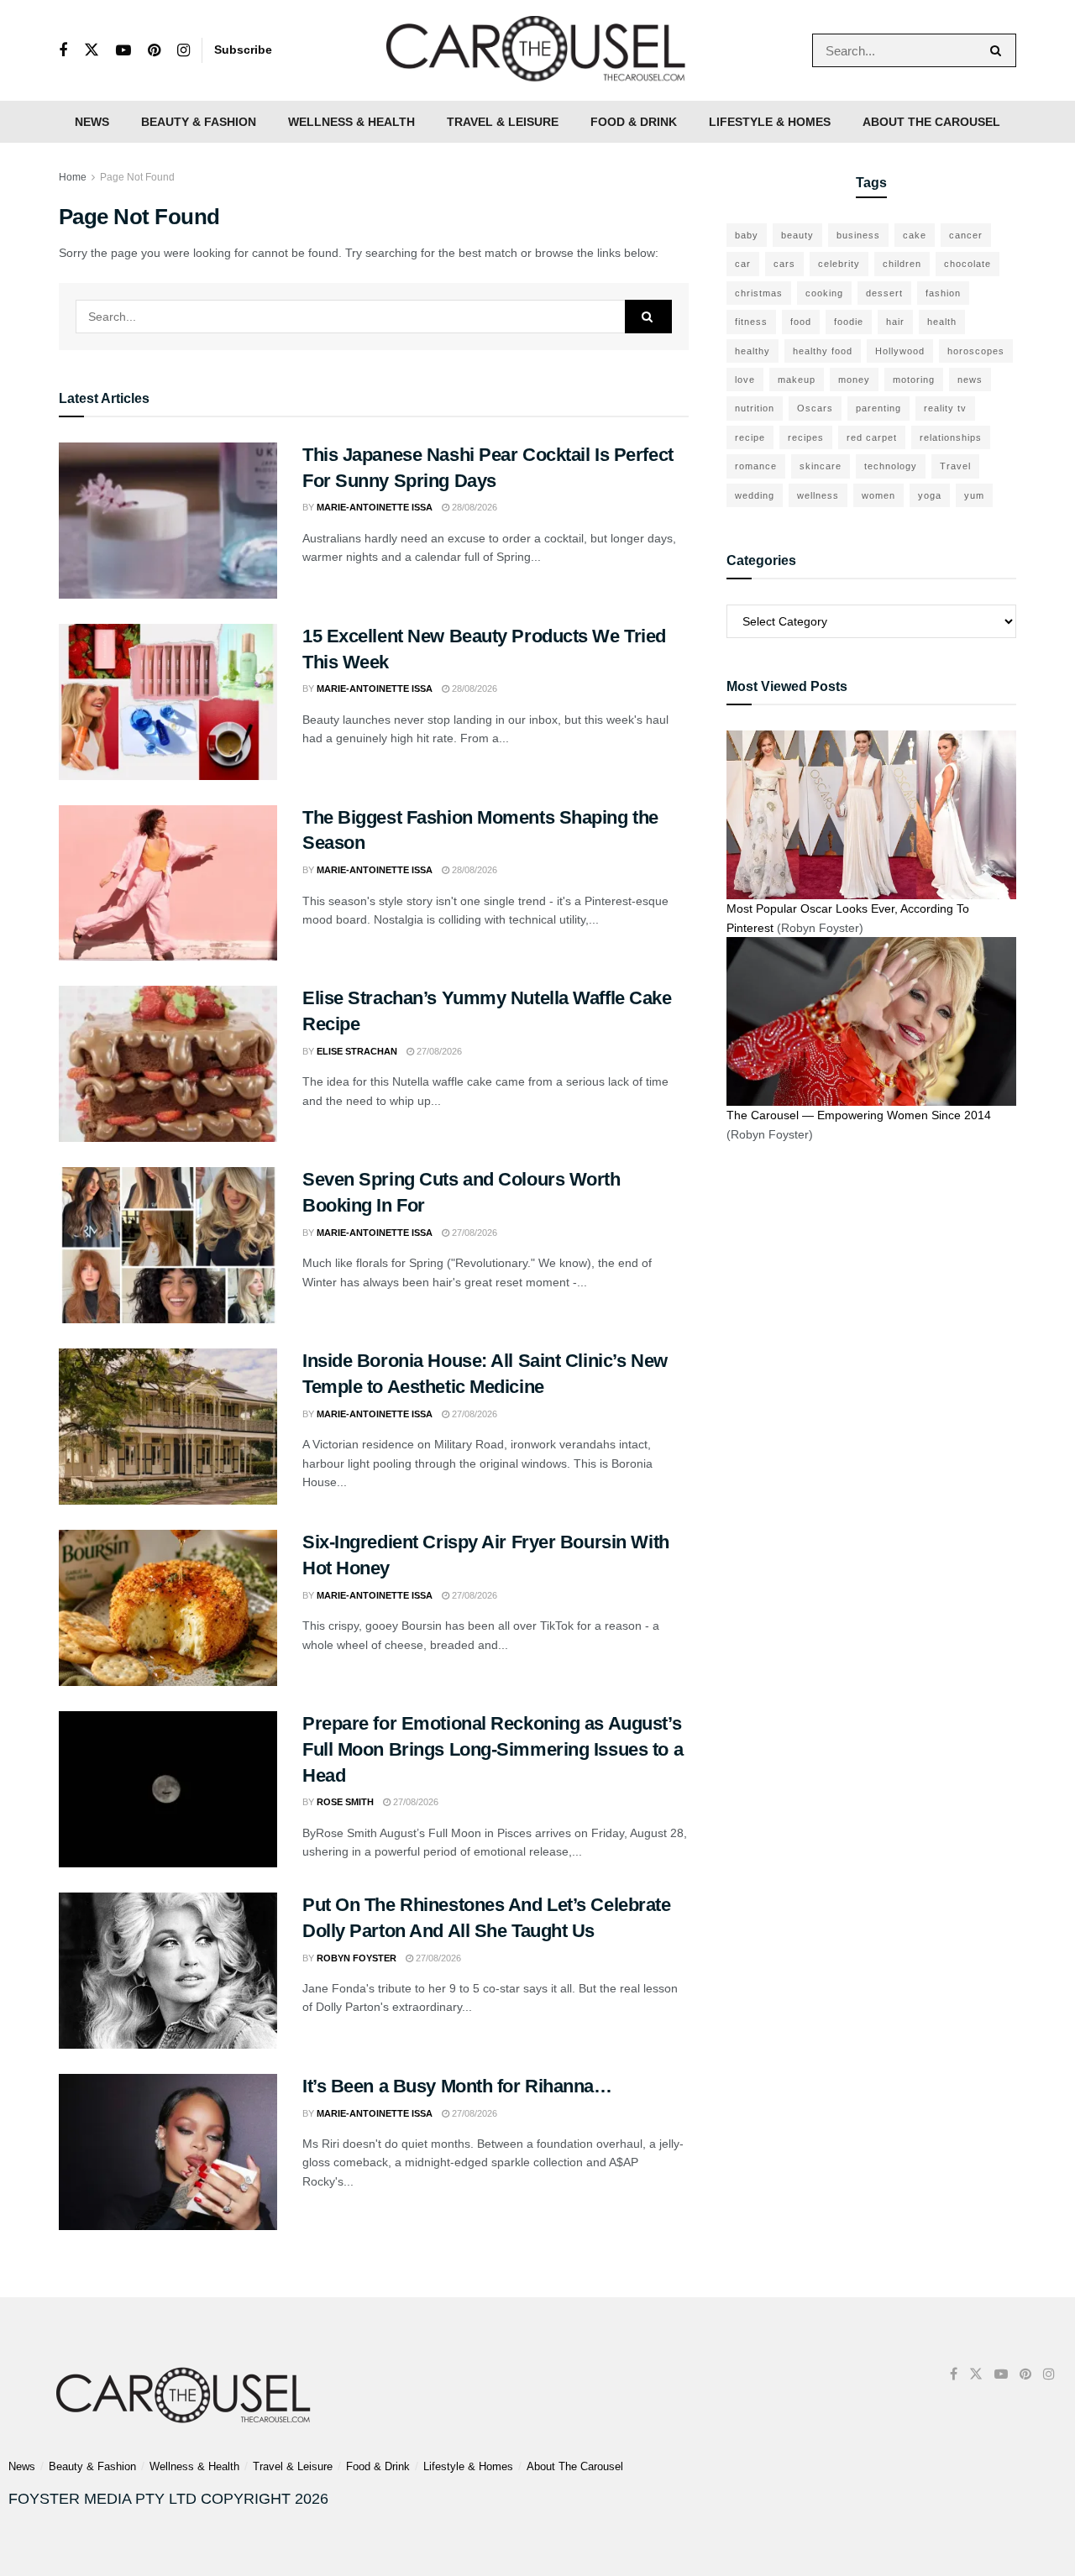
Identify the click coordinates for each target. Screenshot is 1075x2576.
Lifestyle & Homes (770, 122)
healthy (752, 351)
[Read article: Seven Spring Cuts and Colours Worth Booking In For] (168, 1245)
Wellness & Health (351, 122)
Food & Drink (634, 122)
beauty (797, 235)
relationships (951, 437)
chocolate (967, 264)
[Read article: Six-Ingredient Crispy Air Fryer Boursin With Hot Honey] (168, 1608)
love (745, 380)
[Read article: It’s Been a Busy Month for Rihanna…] (168, 2152)
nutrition (755, 408)
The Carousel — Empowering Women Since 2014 (859, 1115)
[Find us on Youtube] (123, 51)
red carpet (872, 437)
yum (974, 495)
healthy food (823, 351)
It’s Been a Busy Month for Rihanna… (457, 2086)
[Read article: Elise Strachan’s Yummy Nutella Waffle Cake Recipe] (168, 1064)
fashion (943, 293)
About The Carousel (931, 122)
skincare (821, 466)
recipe (750, 437)
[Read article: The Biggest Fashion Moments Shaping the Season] (168, 883)
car (743, 264)
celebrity (839, 264)
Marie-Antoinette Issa (375, 507)
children (902, 264)
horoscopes (976, 351)
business (858, 235)
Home (73, 177)
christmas (759, 293)
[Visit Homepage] (537, 50)
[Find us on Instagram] (184, 51)
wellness (818, 495)
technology (891, 466)
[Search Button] (999, 50)
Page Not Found (137, 177)
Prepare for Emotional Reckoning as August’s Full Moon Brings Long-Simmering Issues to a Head (493, 1749)
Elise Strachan (357, 1051)
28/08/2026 (473, 507)
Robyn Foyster (357, 1958)
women (878, 495)
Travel (955, 466)
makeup (797, 380)
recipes (806, 437)
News (92, 122)
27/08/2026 (438, 1051)
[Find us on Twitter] (92, 50)
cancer (966, 235)
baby (747, 235)
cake (915, 235)
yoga (930, 495)
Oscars (815, 408)
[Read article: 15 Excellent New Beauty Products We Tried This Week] (168, 702)
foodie (849, 322)
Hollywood (900, 351)
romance (756, 466)
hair (895, 322)
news (970, 380)
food (801, 322)
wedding (755, 495)
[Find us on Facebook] (63, 51)
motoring (914, 380)
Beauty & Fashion (199, 122)
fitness (751, 322)
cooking (824, 293)
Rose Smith (345, 1802)
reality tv (945, 408)
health (942, 322)
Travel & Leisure (503, 122)
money (854, 380)
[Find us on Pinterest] (154, 51)
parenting (878, 408)
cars (784, 264)
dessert (884, 293)
